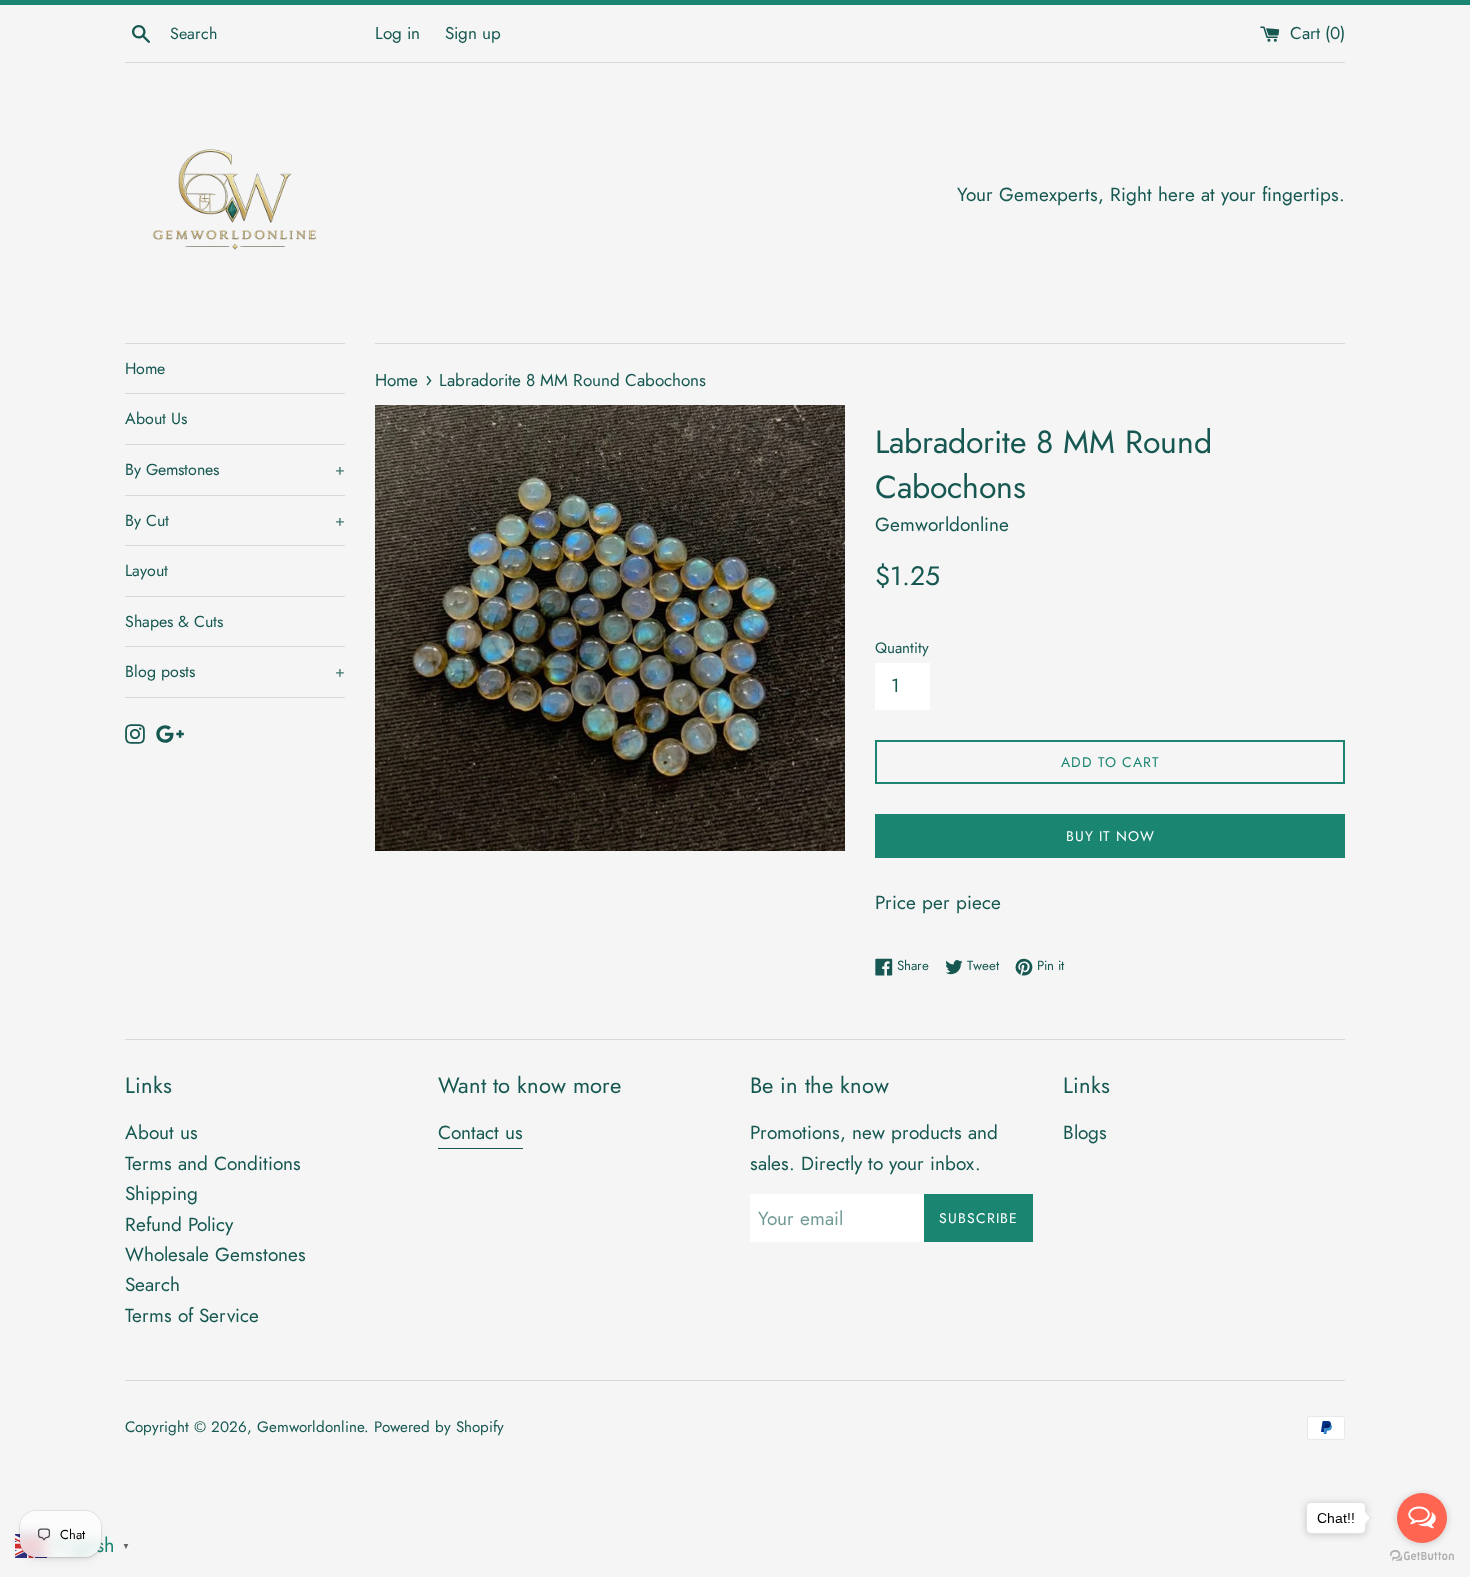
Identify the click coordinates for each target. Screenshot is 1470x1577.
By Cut (235, 520)
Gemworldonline (310, 1427)
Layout (146, 570)
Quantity (902, 648)
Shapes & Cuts (174, 621)
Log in (397, 33)
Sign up (473, 33)
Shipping (161, 1193)
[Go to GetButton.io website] (1422, 1556)
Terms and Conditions (213, 1163)
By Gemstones (235, 469)
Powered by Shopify (439, 1427)
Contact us (480, 1132)
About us (161, 1132)
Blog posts (235, 671)
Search (152, 1284)
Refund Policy (179, 1224)
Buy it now (1110, 836)
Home (145, 368)
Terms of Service (192, 1315)
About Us (156, 418)
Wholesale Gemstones (215, 1254)
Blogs (1085, 1132)
